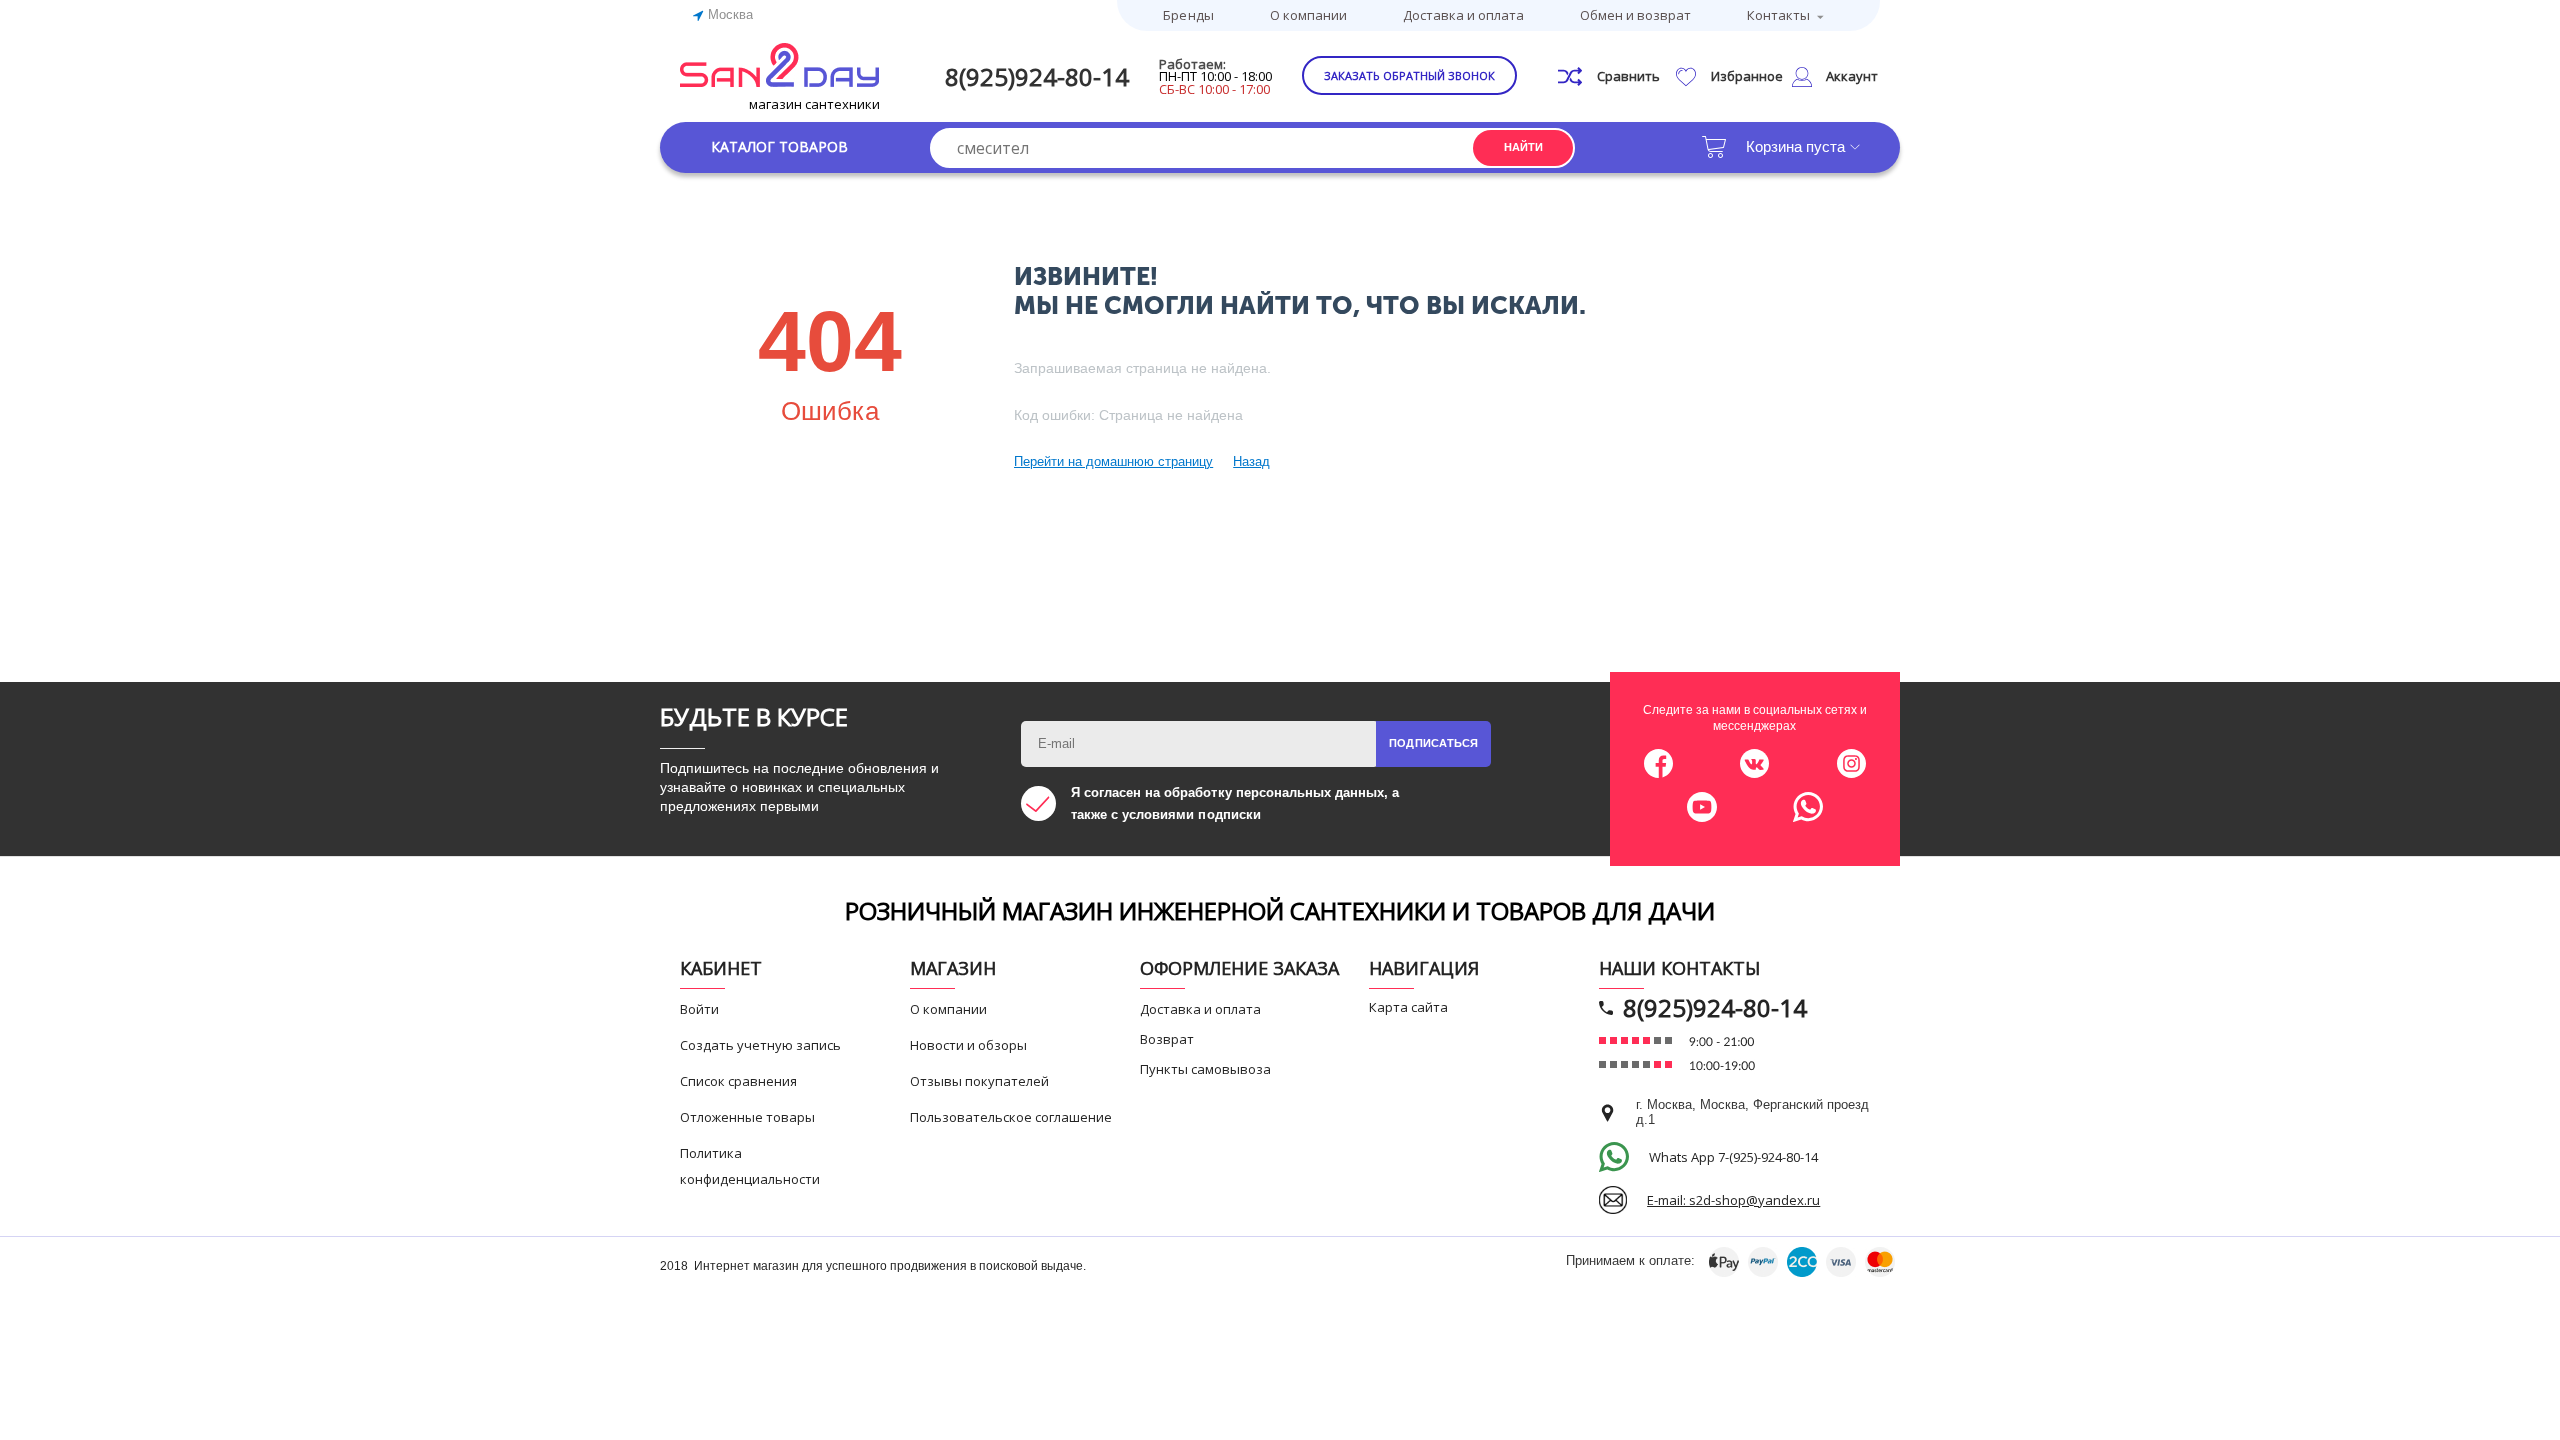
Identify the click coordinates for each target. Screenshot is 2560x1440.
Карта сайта (1408, 1007)
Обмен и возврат (1635, 15)
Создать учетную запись (760, 1045)
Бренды (1188, 15)
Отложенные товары (747, 1117)
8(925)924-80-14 (1037, 76)
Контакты (1778, 15)
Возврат (1167, 1039)
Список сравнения (738, 1081)
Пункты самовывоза (1205, 1069)
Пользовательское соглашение (1011, 1117)
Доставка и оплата (1463, 15)
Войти (699, 1009)
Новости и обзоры (968, 1045)
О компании (1308, 15)
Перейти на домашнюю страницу (1113, 461)
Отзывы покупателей (979, 1081)
